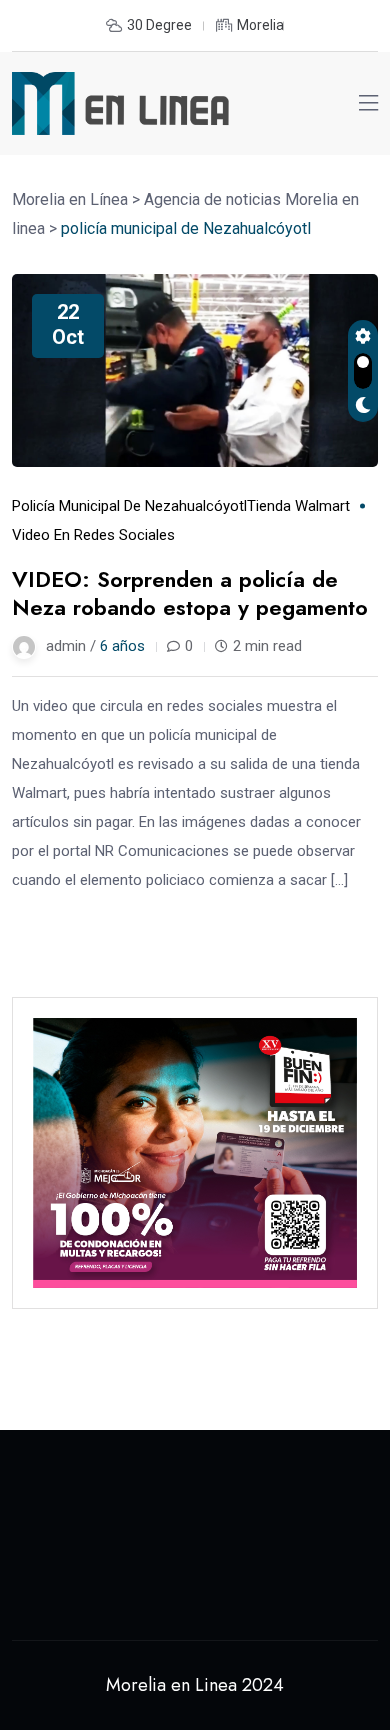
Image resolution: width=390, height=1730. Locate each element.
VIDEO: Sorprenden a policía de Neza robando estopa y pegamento (190, 593)
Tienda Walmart (298, 506)
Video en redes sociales (93, 535)
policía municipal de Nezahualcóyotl (129, 506)
